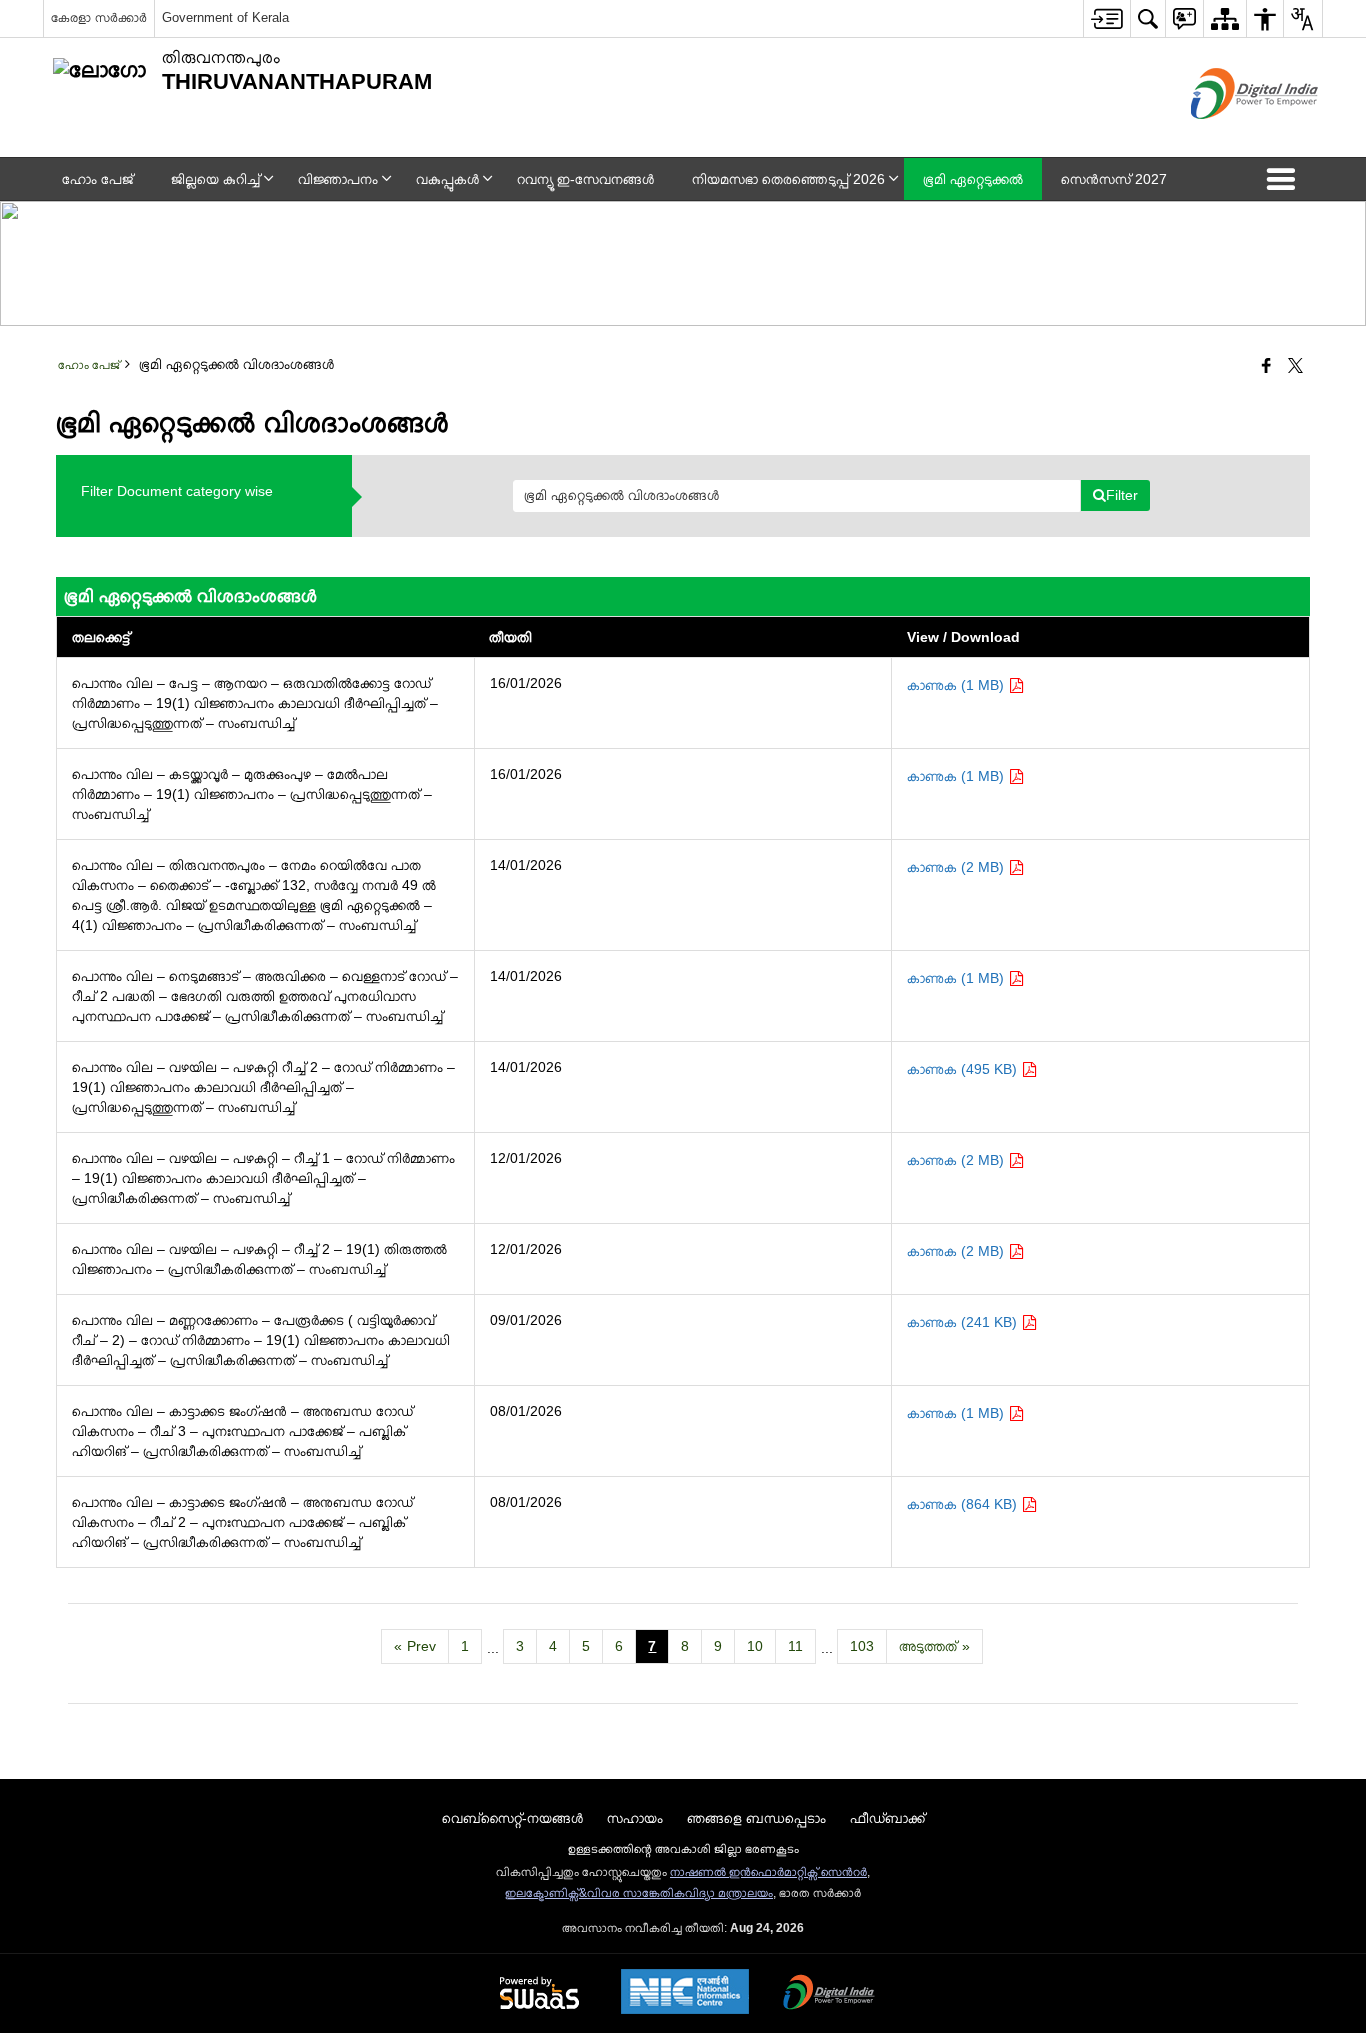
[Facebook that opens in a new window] (1266, 367)
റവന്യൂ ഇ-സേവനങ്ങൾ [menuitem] (585, 179)
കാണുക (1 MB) (957, 685)
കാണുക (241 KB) (964, 1322)
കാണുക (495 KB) (964, 1069)
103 (862, 1646)
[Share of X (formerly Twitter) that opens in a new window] (1295, 367)
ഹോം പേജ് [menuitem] (97, 179)
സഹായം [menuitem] (635, 1818)
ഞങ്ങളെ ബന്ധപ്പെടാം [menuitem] (756, 1818)
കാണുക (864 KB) (964, 1504)
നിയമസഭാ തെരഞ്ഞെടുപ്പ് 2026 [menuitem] (788, 179)
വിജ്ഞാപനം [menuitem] (338, 179)
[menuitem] (1106, 18)
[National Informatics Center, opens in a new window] (685, 1993)
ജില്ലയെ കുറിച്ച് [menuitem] (215, 179)
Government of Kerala (225, 17)
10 (755, 1646)
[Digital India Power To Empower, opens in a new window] (829, 1994)
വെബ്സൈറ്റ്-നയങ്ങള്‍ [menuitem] (512, 1818)
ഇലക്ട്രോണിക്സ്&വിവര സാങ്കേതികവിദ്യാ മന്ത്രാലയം (639, 1893)
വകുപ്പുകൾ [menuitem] (447, 179)
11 (795, 1646)
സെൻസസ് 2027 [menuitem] (1114, 179)
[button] (1285, 179)
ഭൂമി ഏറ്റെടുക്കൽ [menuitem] (973, 179)
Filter (1122, 495)
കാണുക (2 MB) (957, 867)
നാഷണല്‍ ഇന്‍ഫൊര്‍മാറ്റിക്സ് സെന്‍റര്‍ (768, 1872)
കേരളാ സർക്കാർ (99, 17)
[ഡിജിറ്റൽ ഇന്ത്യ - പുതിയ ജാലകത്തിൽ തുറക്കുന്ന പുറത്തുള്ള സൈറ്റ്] (1229, 136)
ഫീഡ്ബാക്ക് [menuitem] (887, 1818)
